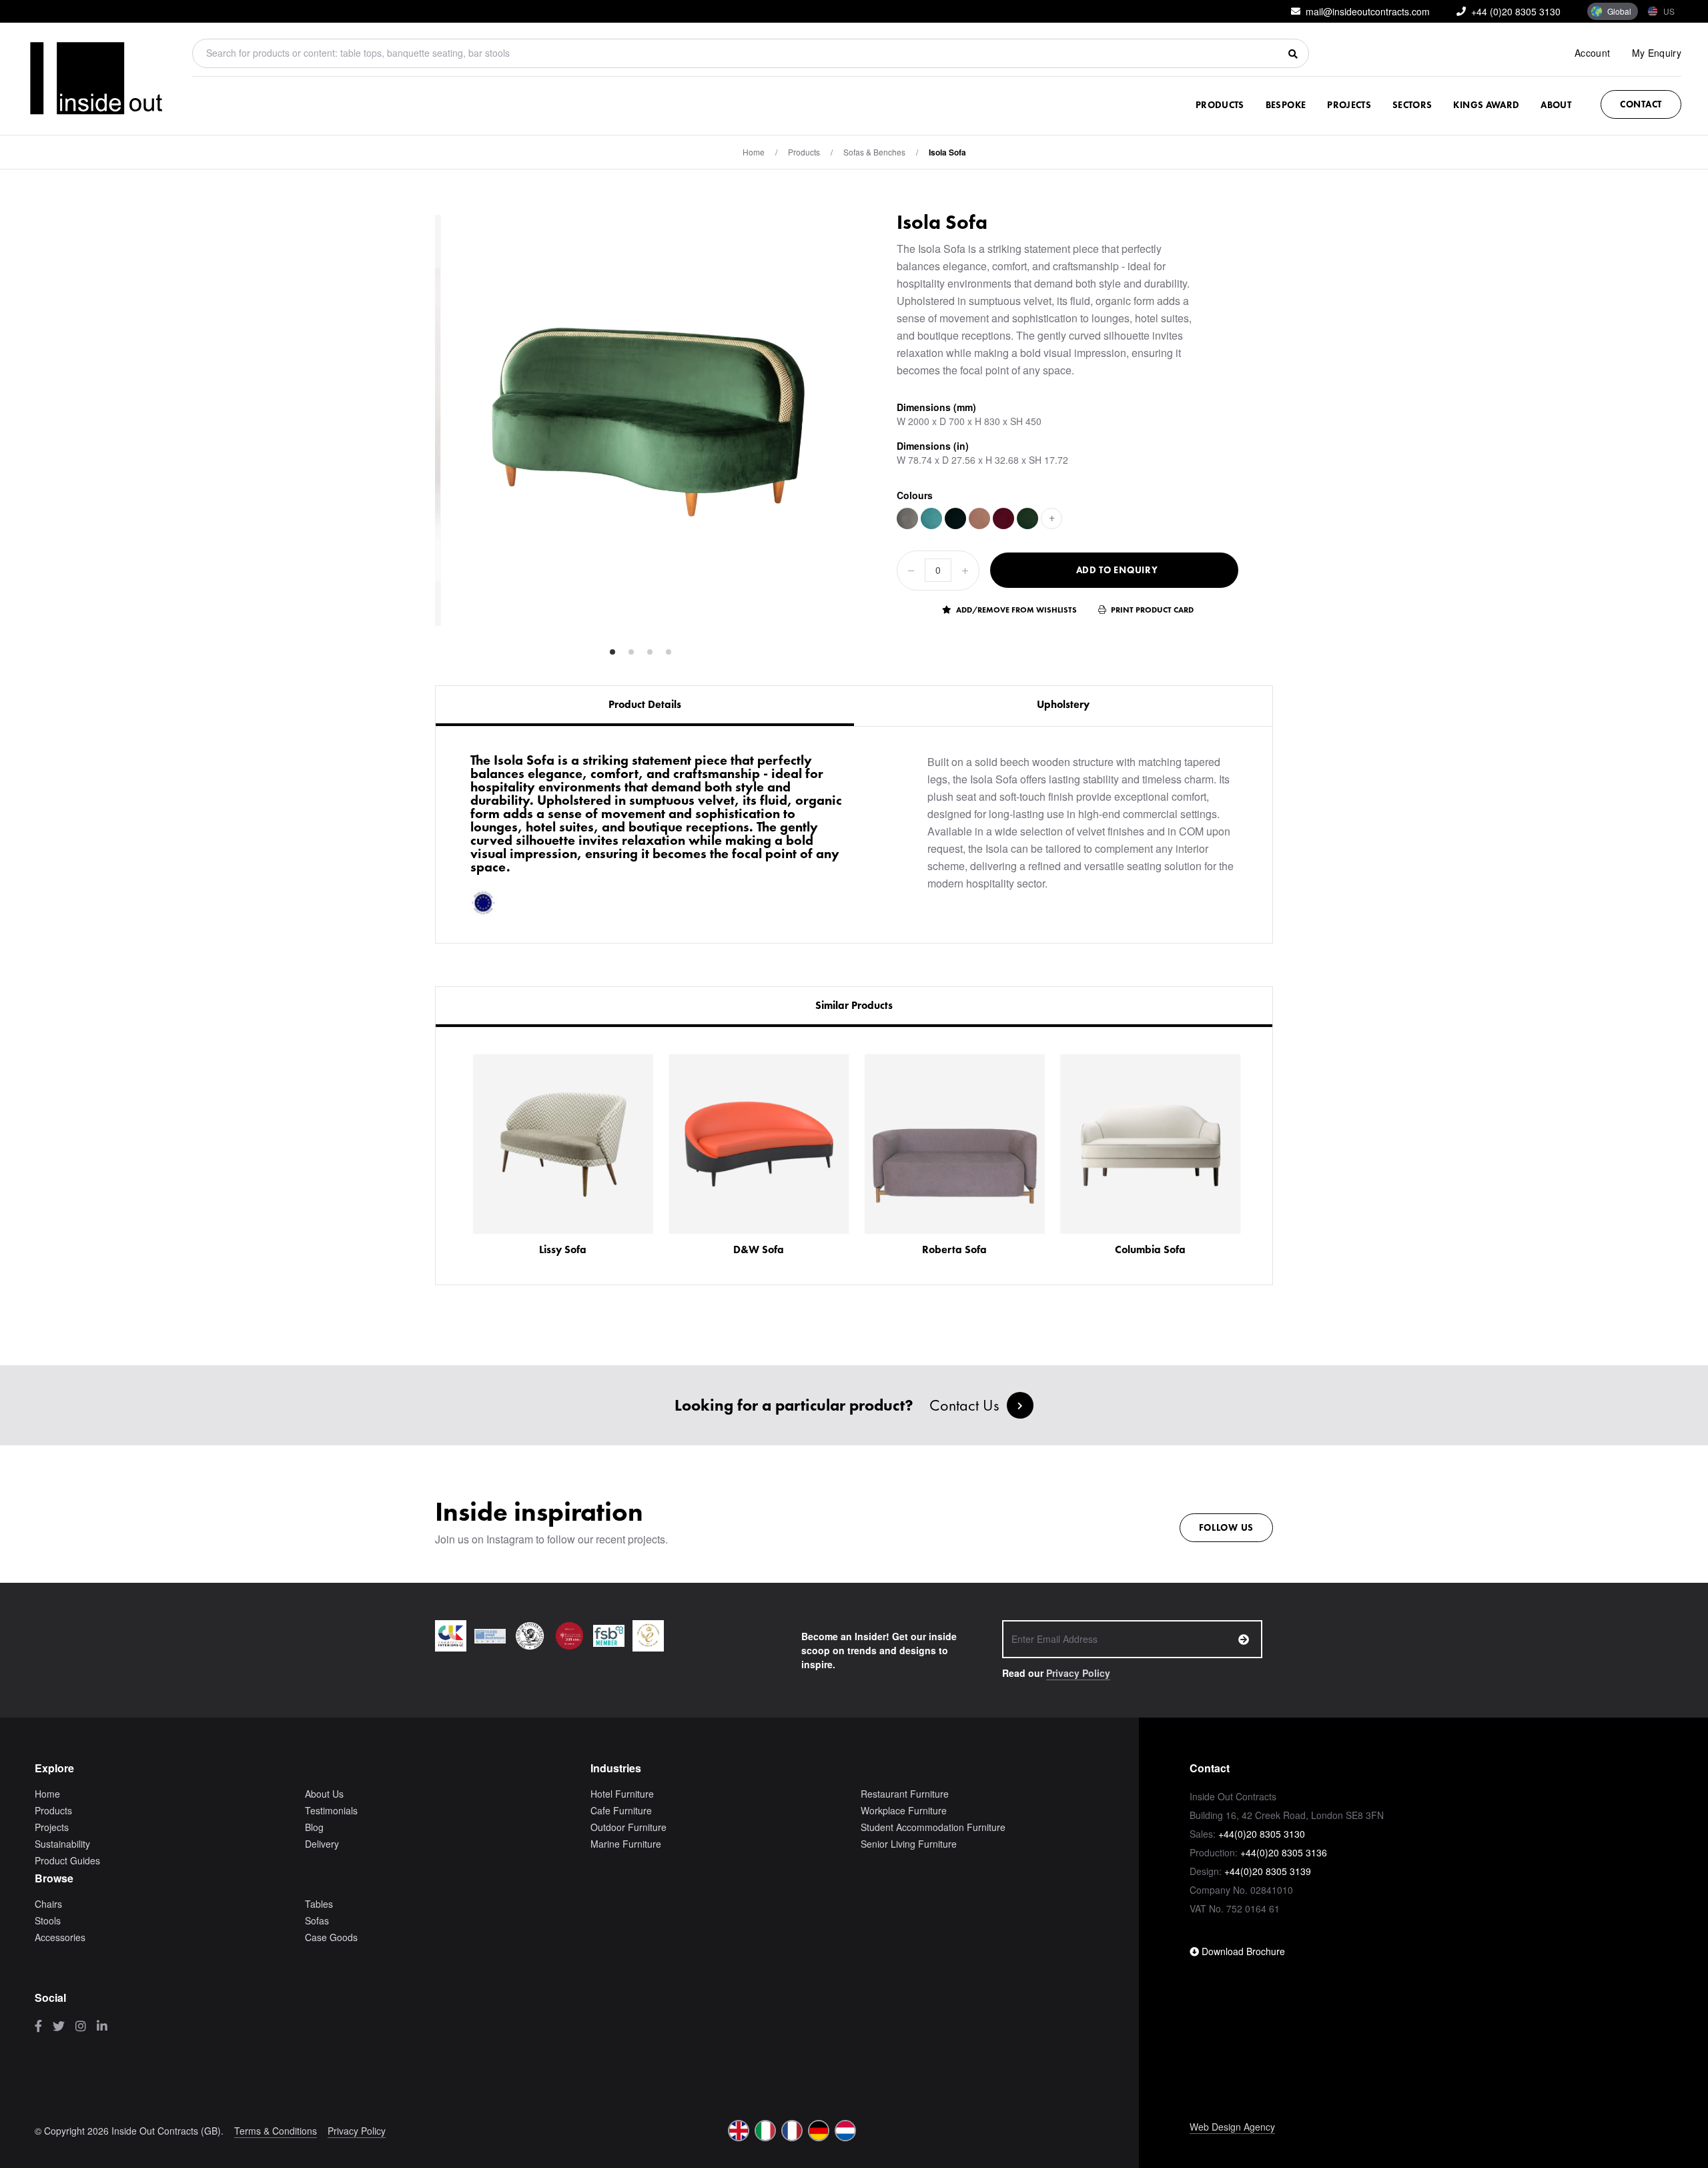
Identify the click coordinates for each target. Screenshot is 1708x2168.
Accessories (60, 1937)
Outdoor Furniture (628, 1827)
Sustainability (62, 1844)
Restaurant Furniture (905, 1794)
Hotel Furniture (622, 1794)
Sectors (1412, 105)
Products (1220, 105)
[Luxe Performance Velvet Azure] (931, 518)
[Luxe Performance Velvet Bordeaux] (1003, 518)
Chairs (48, 1904)
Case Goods (331, 1937)
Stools (48, 1920)
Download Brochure (1242, 1951)
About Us (324, 1794)
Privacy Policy (1078, 1673)
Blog (314, 1827)
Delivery (322, 1844)
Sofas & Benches (874, 152)
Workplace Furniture (904, 1810)
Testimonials (331, 1810)
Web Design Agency (1232, 2127)
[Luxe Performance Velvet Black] (955, 518)
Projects (1349, 105)
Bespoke (1286, 105)
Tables (319, 1904)
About (1556, 105)
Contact (1641, 104)
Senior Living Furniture (909, 1844)
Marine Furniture (626, 1844)
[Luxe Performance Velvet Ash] (907, 518)
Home (754, 152)
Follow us (1226, 1527)
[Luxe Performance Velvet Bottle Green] (1027, 518)
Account (1592, 53)
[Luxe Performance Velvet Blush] (979, 518)
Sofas (317, 1920)
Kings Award (1486, 105)
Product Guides (67, 1860)
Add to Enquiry (1117, 570)
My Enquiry (1657, 53)
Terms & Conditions (276, 2131)
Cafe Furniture (621, 1810)
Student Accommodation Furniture (933, 1827)
